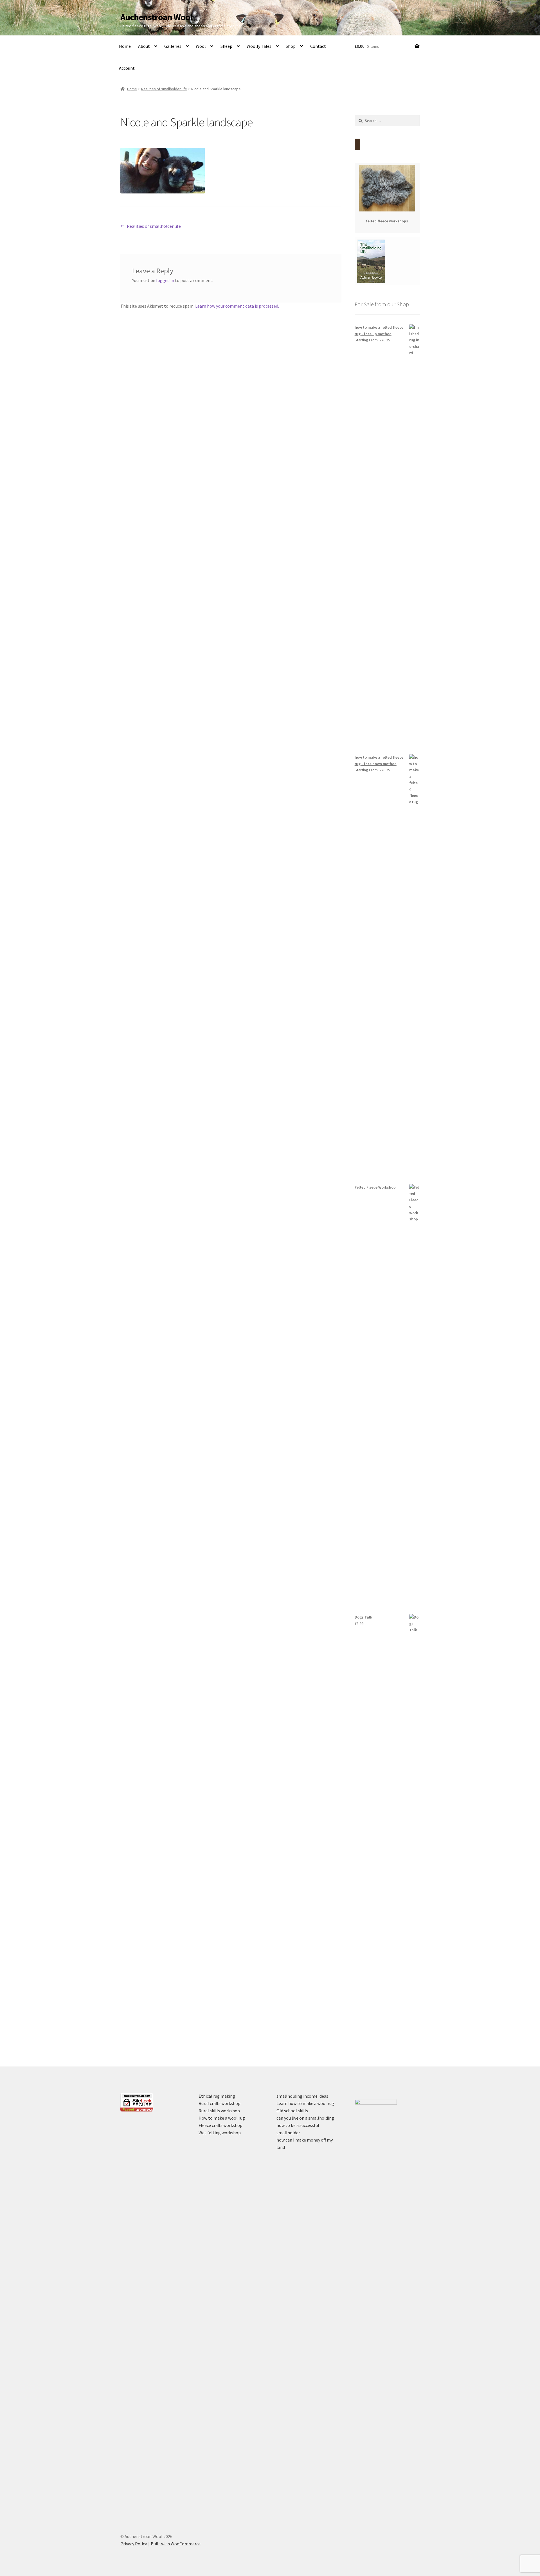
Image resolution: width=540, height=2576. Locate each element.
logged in (165, 280)
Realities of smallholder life (164, 89)
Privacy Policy (134, 2544)
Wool (201, 46)
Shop (291, 46)
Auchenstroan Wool (156, 17)
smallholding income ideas (302, 2096)
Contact (318, 46)
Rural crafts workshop (220, 2103)
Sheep (226, 46)
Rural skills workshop (219, 2111)
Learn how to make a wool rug (305, 2103)
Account (127, 68)
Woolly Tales (259, 46)
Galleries (173, 46)
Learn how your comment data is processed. (237, 306)
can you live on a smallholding (305, 2118)
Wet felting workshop (220, 2133)
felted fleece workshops (387, 221)
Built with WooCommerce (176, 2544)
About (144, 46)
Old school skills (292, 2111)
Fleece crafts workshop (220, 2125)
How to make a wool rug (222, 2118)
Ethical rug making (217, 2096)
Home (125, 46)
